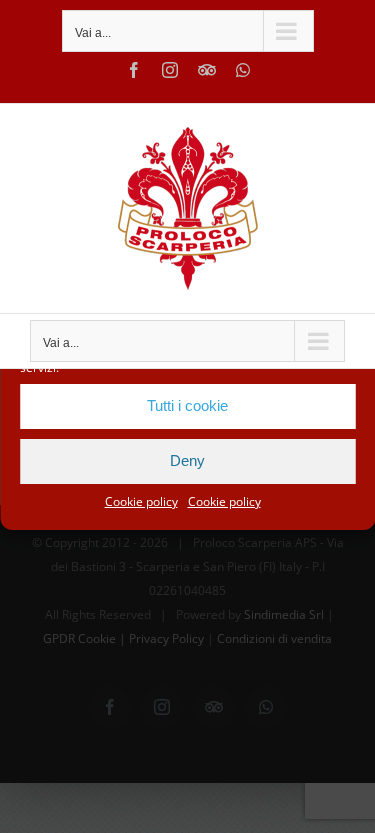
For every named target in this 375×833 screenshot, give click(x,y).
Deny (187, 460)
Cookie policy (141, 501)
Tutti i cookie (187, 405)
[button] (345, 329)
